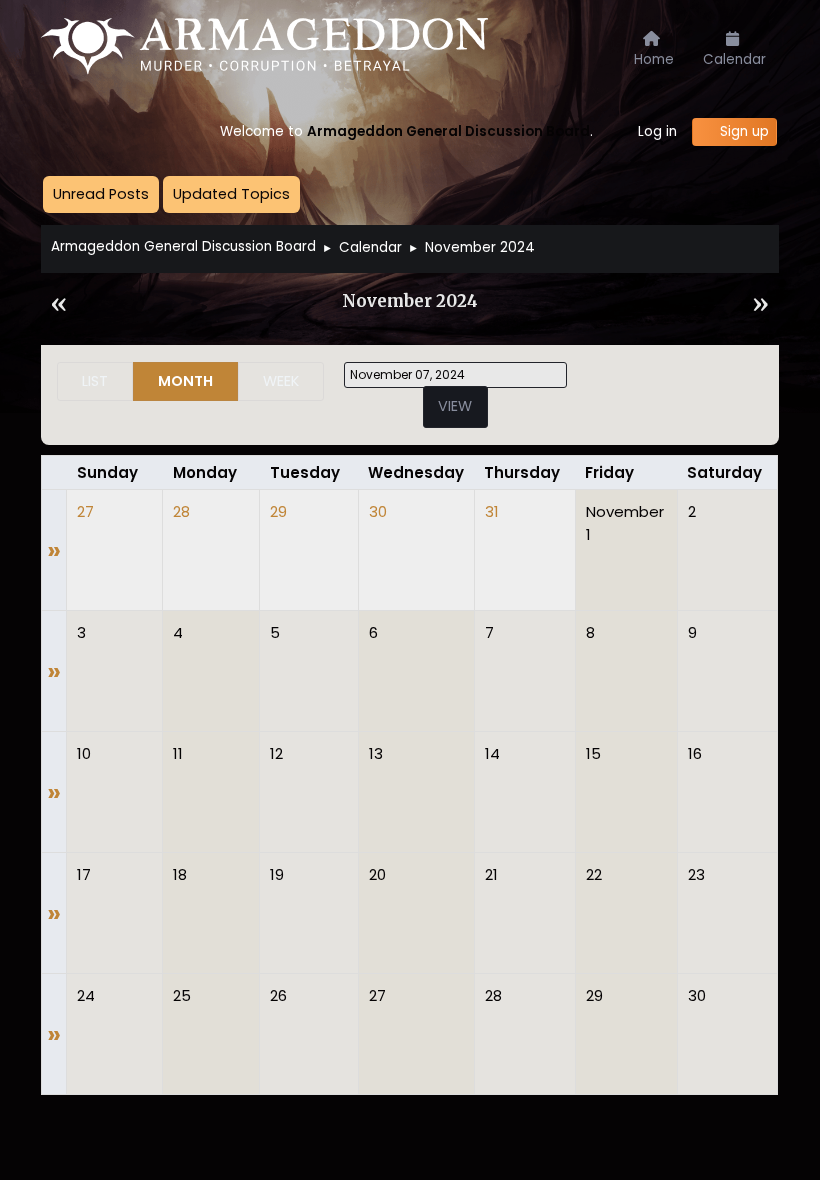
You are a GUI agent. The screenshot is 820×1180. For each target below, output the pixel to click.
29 (278, 511)
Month (185, 381)
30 (378, 511)
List (95, 381)
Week (281, 381)
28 (181, 511)
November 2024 (410, 301)
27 (85, 511)
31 (492, 511)
